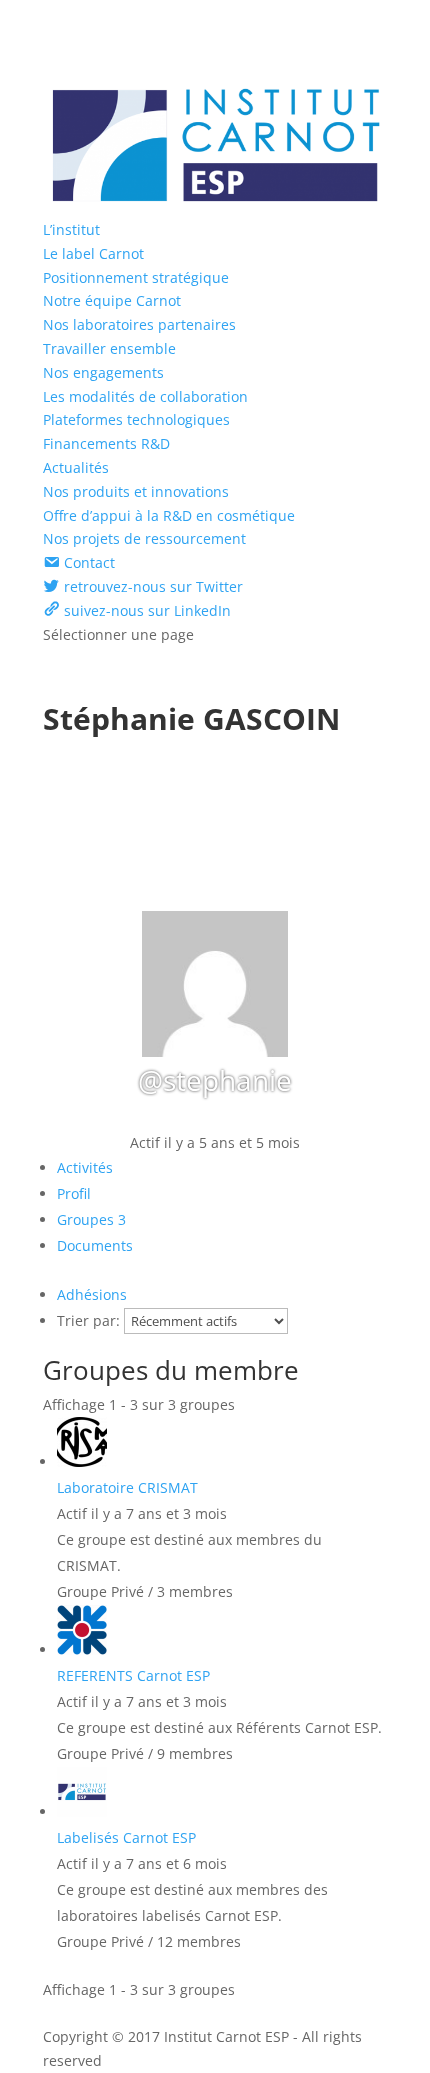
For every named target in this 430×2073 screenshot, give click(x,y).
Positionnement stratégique (136, 277)
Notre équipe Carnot (112, 300)
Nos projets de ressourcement (144, 538)
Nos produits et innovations (136, 491)
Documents (95, 1245)
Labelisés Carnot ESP (126, 1837)
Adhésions (92, 1294)
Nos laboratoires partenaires (139, 324)
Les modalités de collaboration (145, 396)
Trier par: (88, 1320)
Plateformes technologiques (136, 419)
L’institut (71, 229)
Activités (85, 1167)
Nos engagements (103, 372)
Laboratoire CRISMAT (127, 1487)
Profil (74, 1193)
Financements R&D (106, 443)
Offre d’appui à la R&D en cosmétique (169, 515)
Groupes (91, 1219)
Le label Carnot (93, 253)
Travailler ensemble (109, 348)
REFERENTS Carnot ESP (133, 1675)
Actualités (76, 467)
